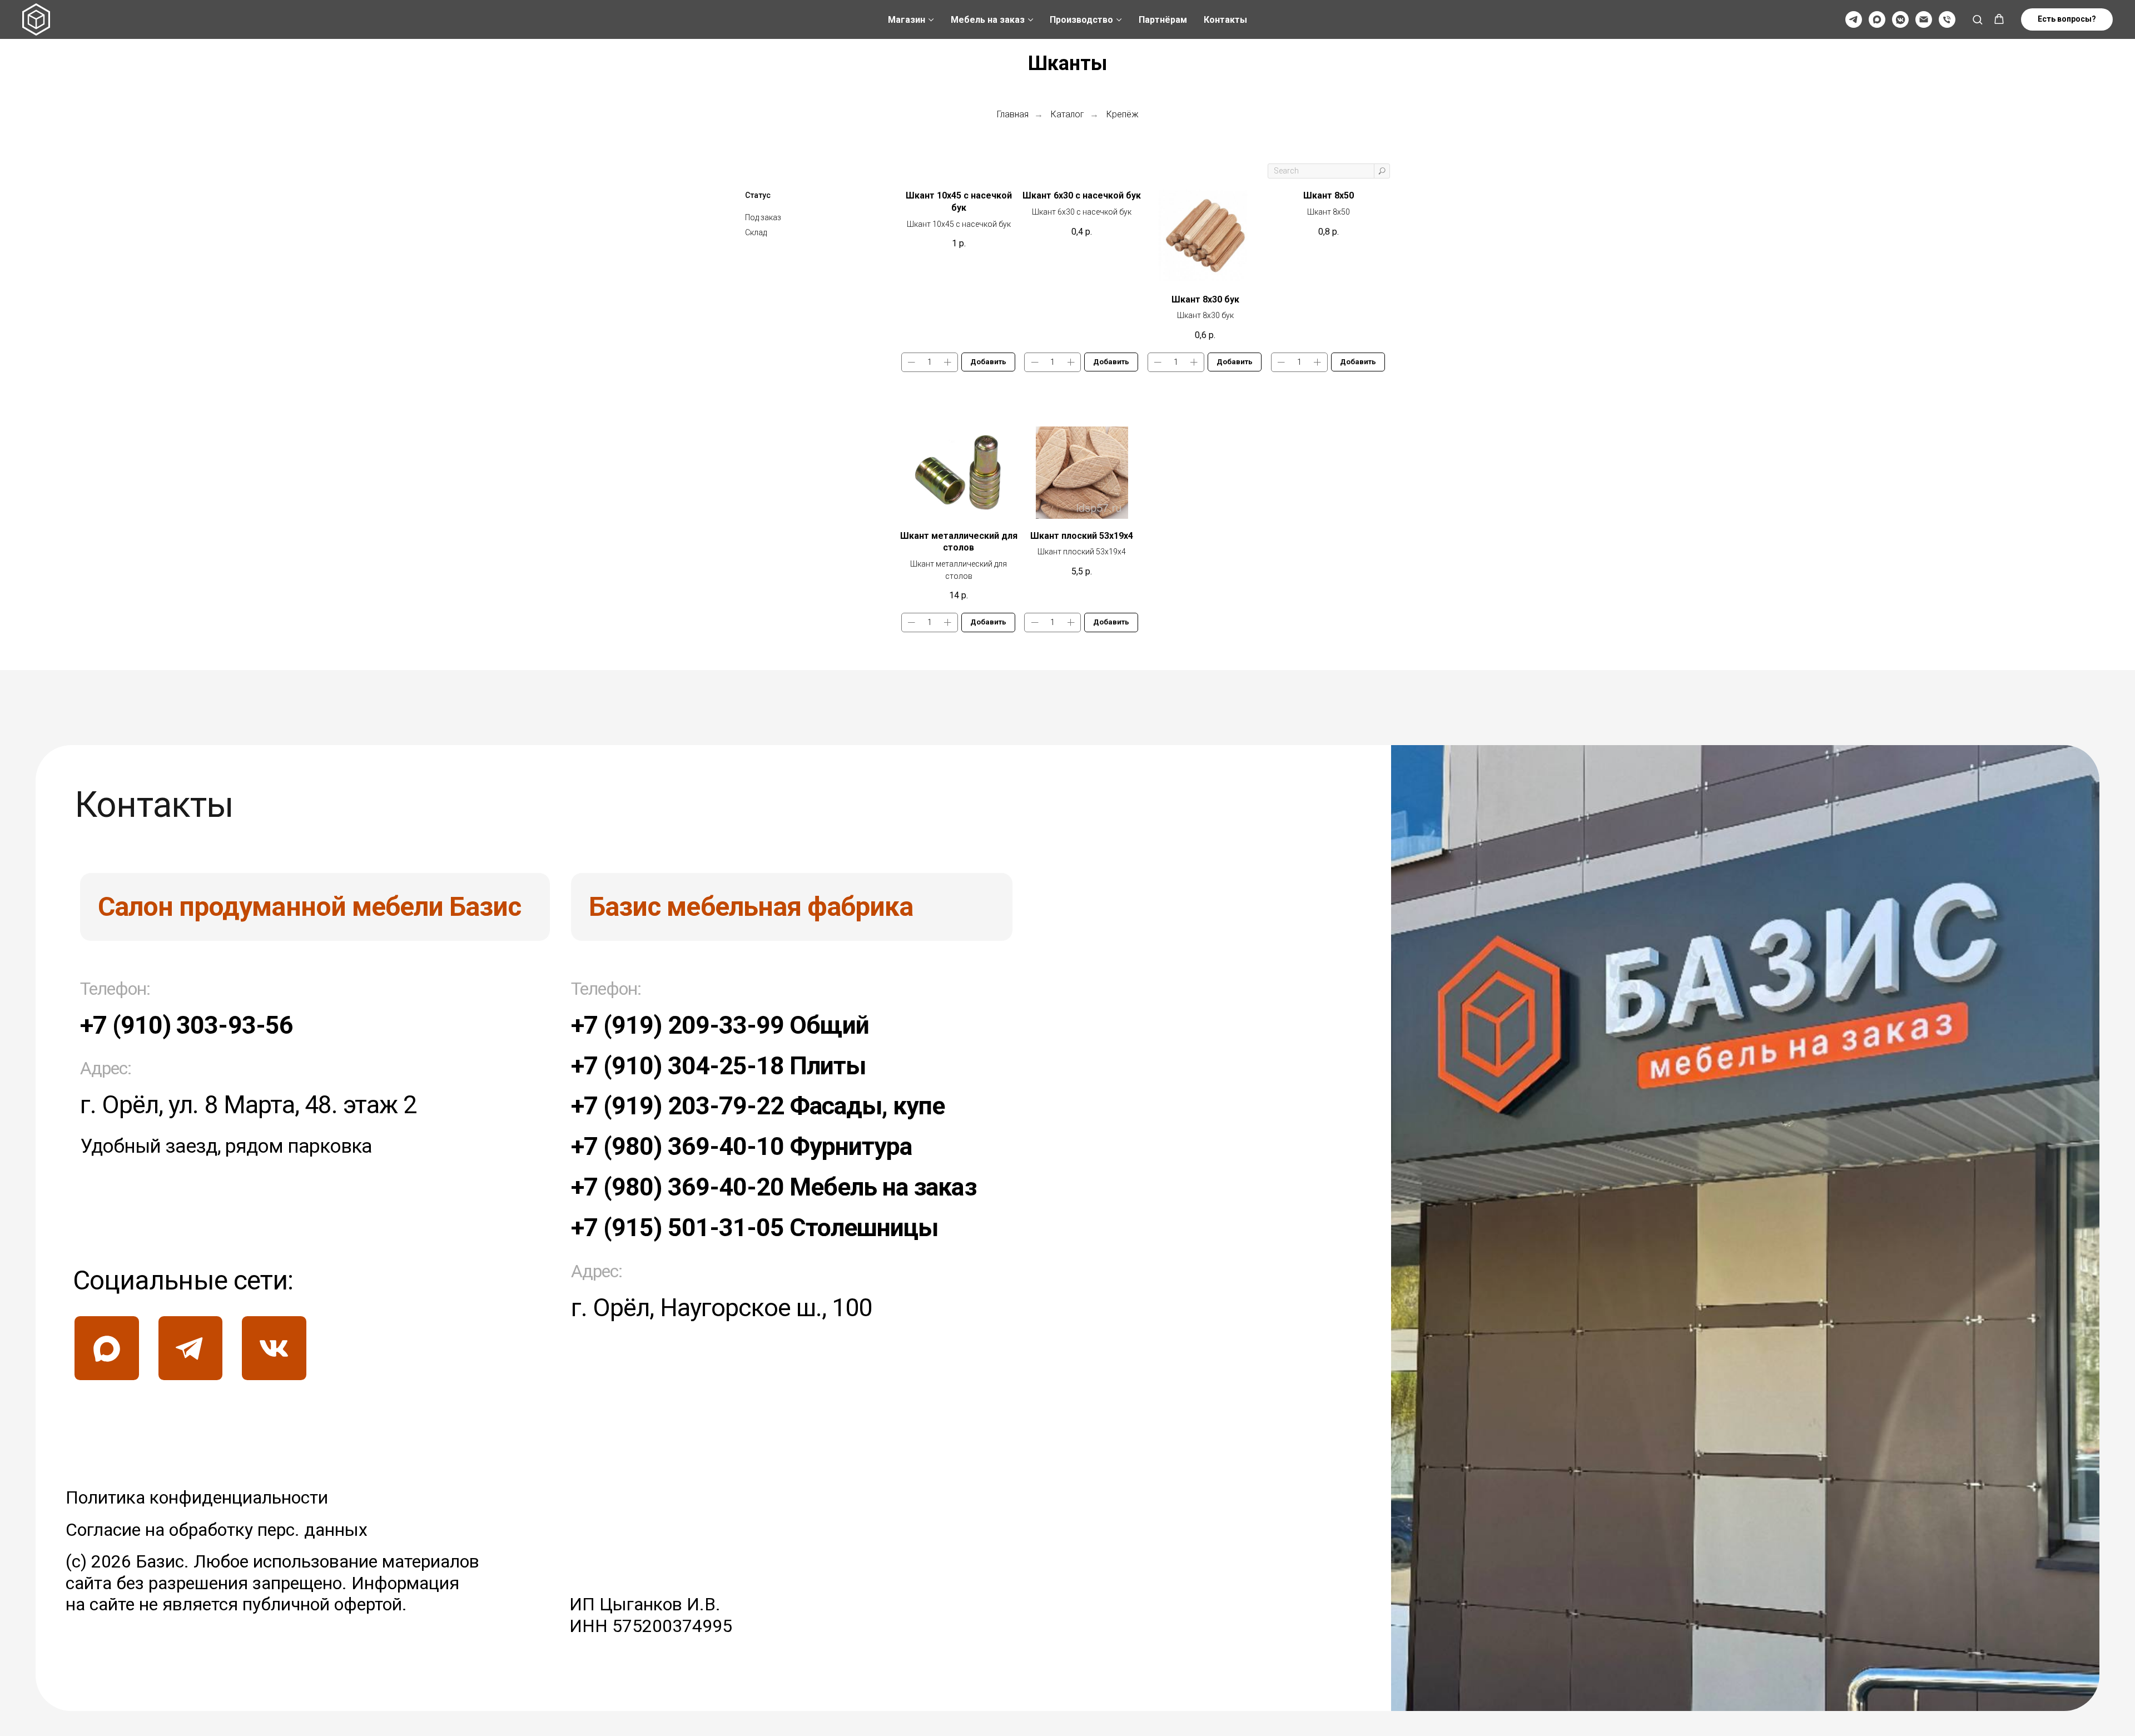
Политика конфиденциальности (197, 1497)
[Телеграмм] (1854, 19)
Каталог (1067, 114)
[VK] (1900, 19)
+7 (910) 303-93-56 (187, 1025)
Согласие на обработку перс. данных (217, 1530)
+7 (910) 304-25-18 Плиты (718, 1066)
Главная (1013, 114)
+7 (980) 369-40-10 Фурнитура (741, 1146)
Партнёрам (1163, 20)
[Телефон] (1947, 19)
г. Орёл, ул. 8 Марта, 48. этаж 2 (248, 1105)
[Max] (1877, 19)
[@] (1924, 19)
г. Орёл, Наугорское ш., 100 (721, 1308)
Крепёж (1123, 114)
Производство (1081, 20)
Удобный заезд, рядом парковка (226, 1146)
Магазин (907, 20)
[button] (1977, 19)
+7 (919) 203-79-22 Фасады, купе (758, 1106)
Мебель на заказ (988, 20)
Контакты (1225, 20)
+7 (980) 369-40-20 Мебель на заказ (773, 1187)
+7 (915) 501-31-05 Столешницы (754, 1227)
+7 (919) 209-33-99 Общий (720, 1025)
